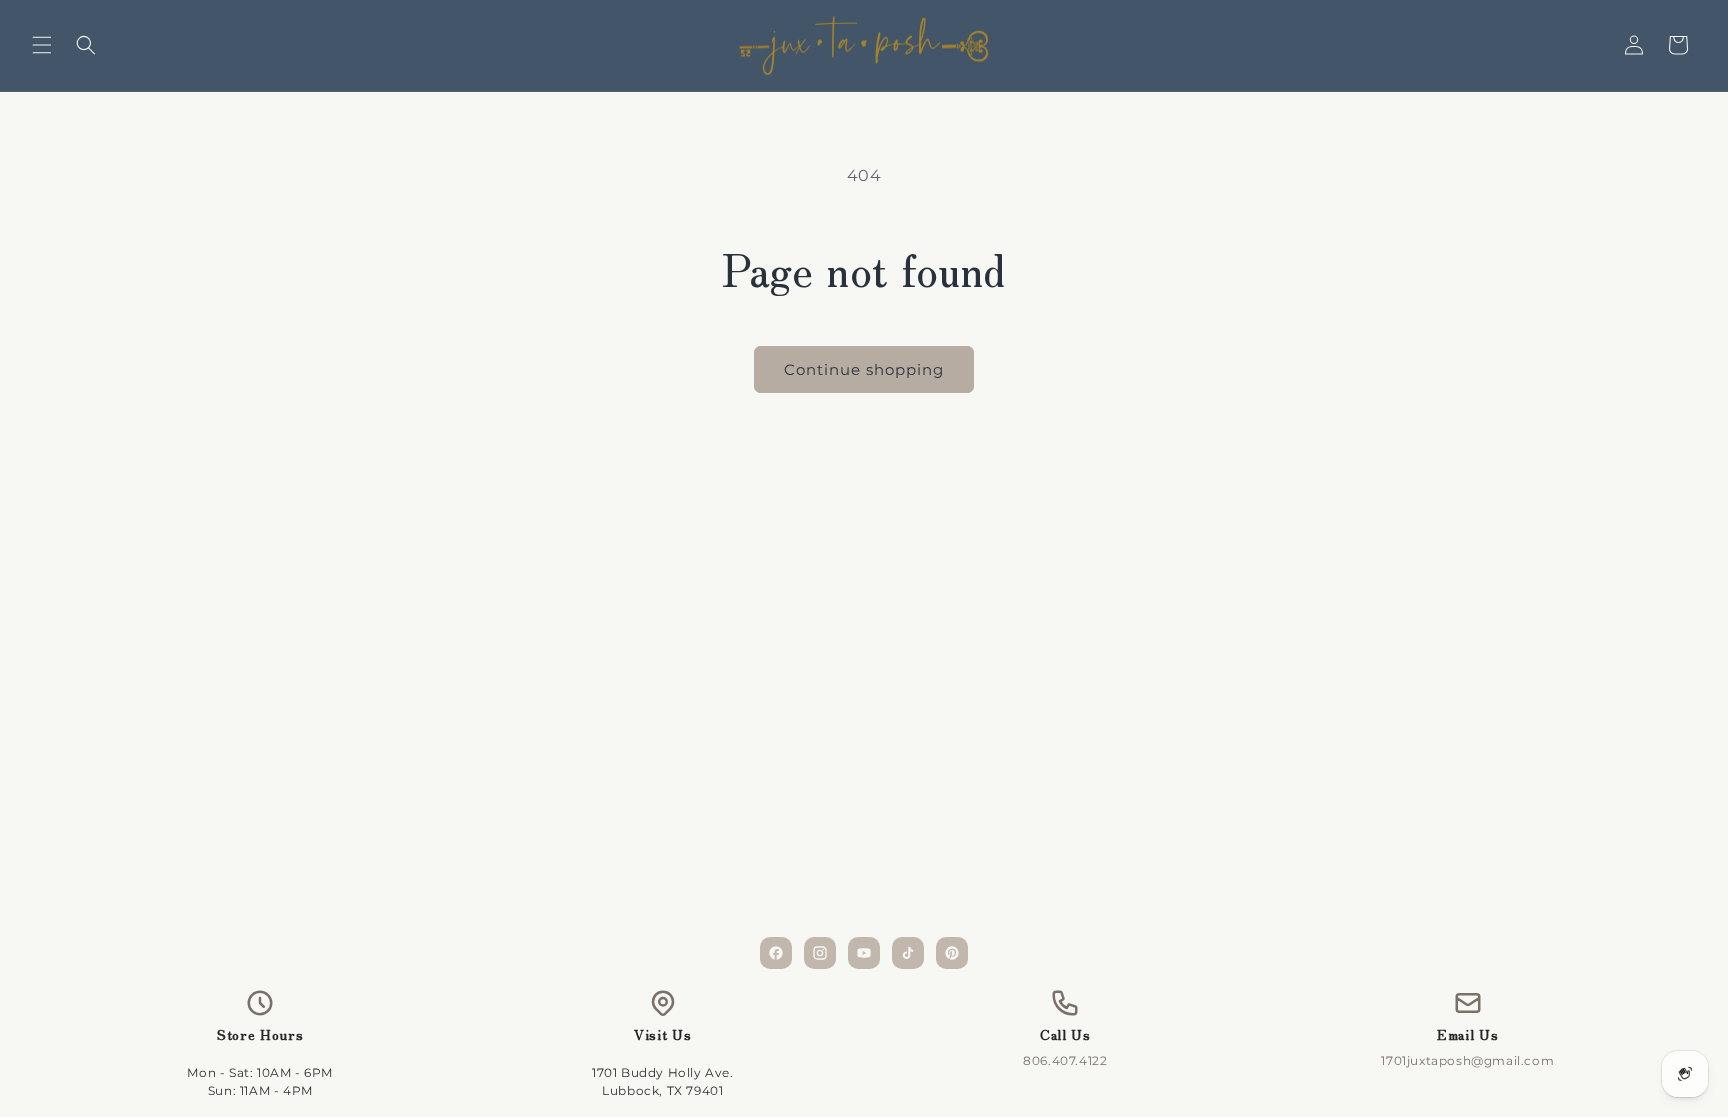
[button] (42, 45)
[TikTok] (908, 953)
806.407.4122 (1065, 1060)
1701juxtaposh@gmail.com (1467, 1060)
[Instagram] (820, 953)
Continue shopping (864, 369)
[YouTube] (864, 953)
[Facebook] (776, 953)
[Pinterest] (952, 953)
